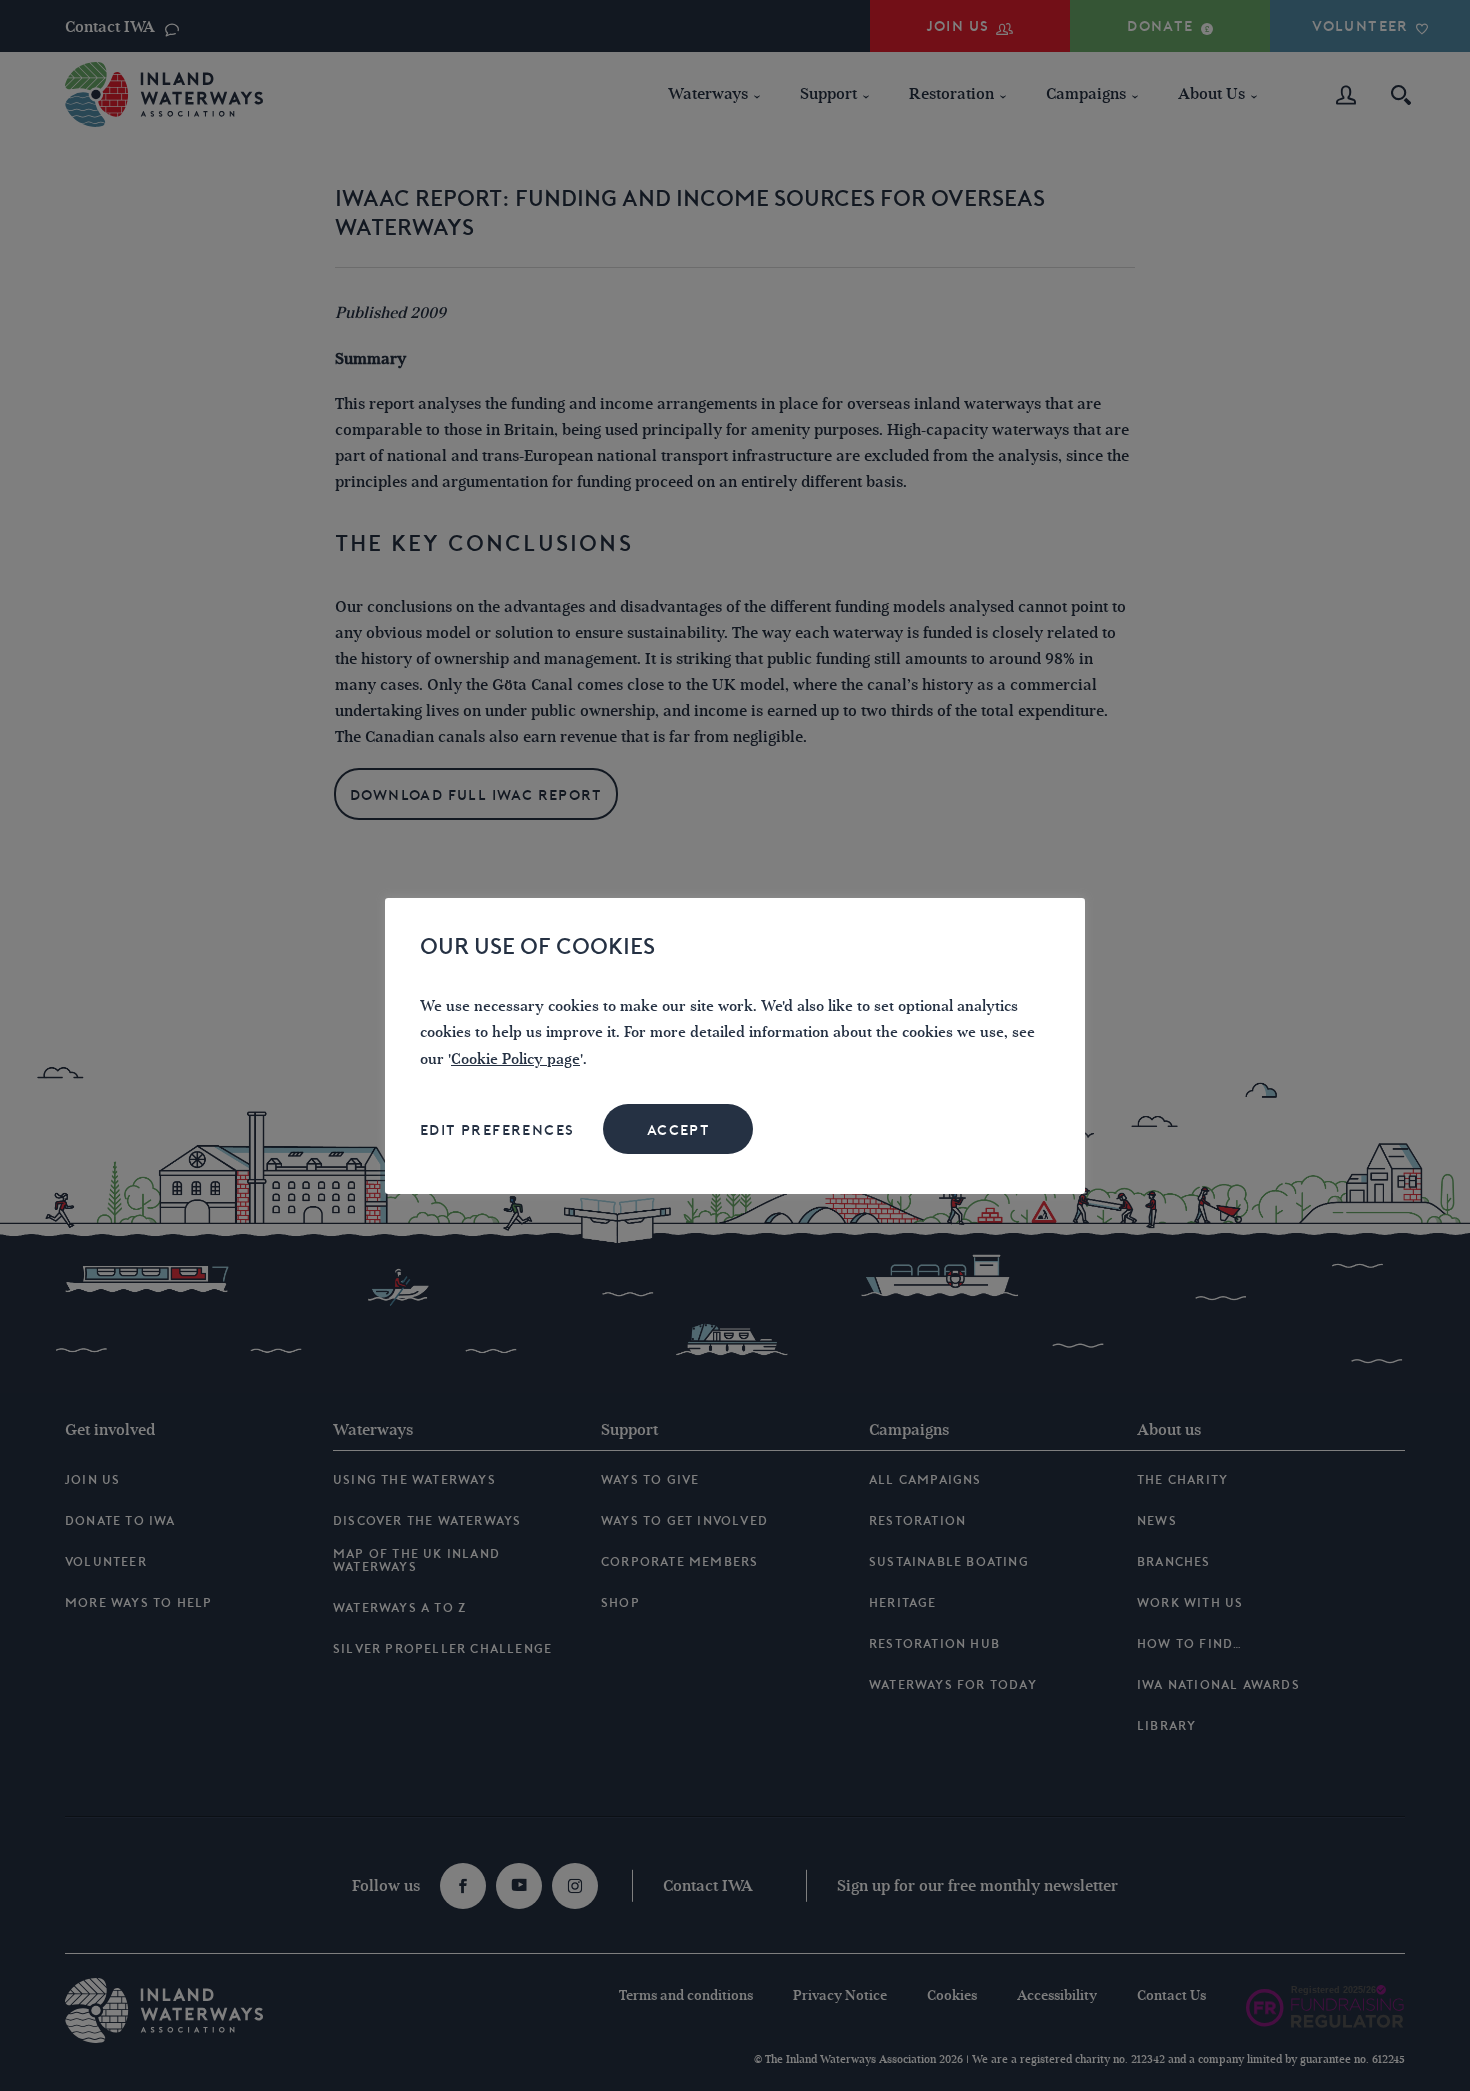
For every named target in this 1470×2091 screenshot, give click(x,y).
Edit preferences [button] (497, 1130)
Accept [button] (678, 1130)
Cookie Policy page (515, 1059)
